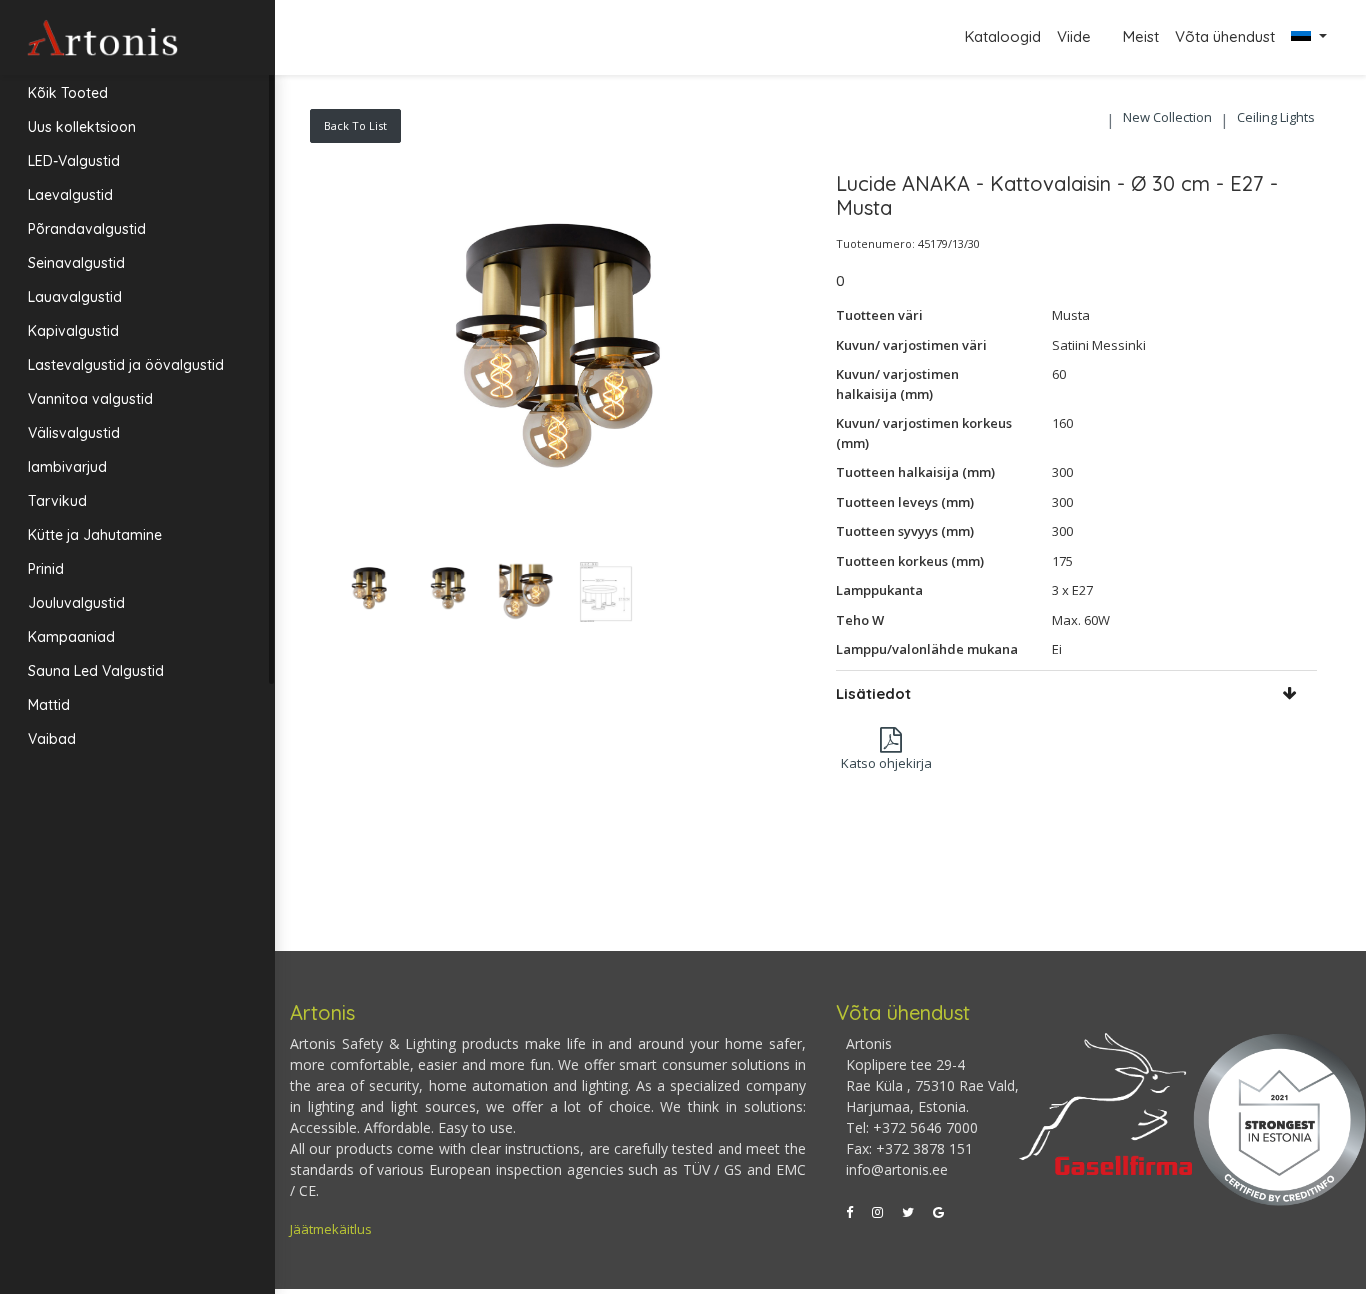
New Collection (1167, 117)
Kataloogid (1003, 36)
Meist (1141, 36)
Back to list (355, 125)
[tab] (1077, 693)
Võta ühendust (1225, 36)
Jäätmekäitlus (331, 1229)
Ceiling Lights (1276, 117)
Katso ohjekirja (886, 763)
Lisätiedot (873, 693)
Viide (1076, 36)
